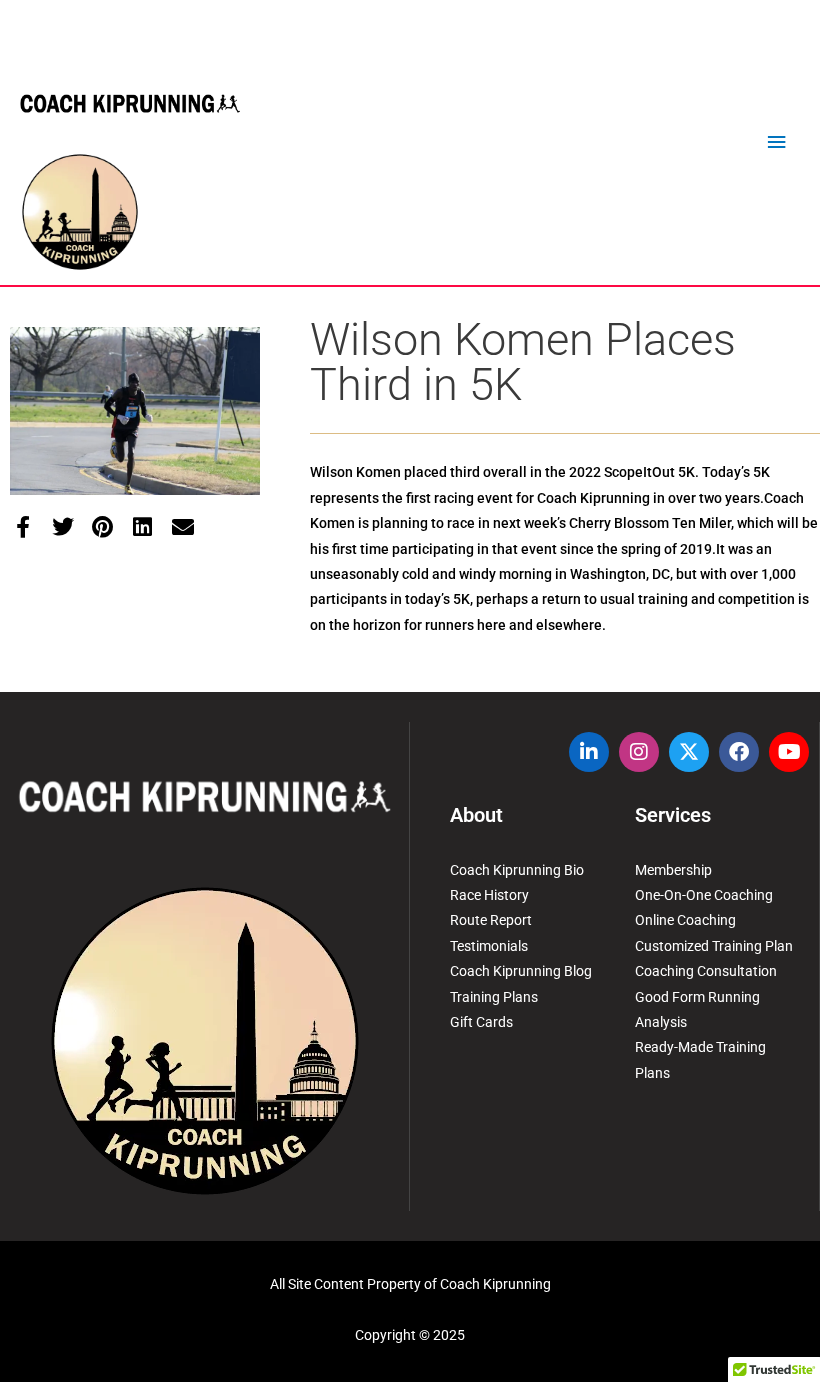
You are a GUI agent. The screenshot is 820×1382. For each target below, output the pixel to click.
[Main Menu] (777, 142)
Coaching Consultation (706, 971)
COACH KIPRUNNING (130, 104)
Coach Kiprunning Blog (521, 971)
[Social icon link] (589, 752)
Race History (489, 895)
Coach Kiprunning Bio (517, 870)
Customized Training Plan (714, 946)
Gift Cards (481, 1022)
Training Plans (494, 997)
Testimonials (489, 946)
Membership (673, 870)
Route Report (491, 920)
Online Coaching (685, 920)
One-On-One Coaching (704, 895)
